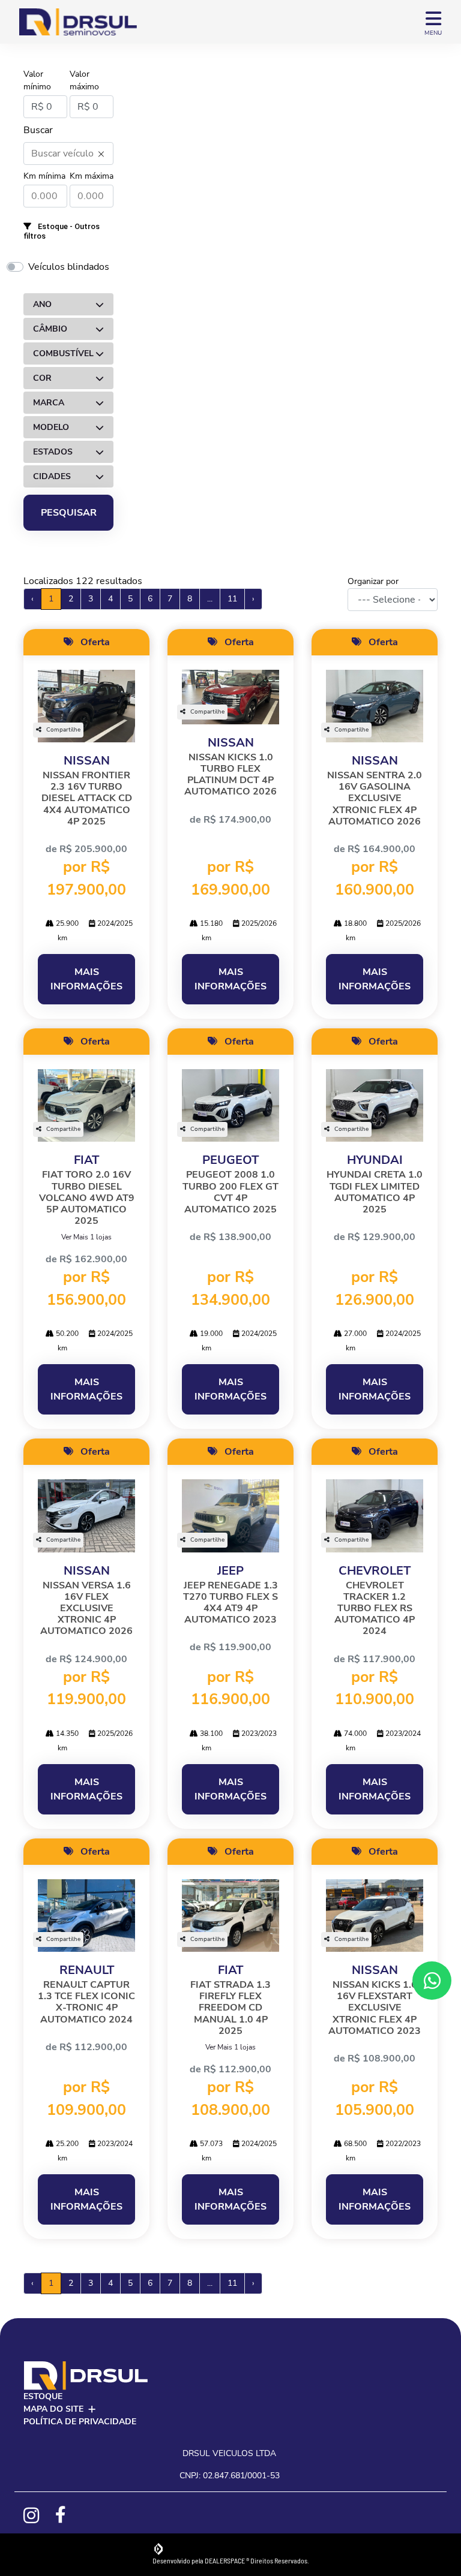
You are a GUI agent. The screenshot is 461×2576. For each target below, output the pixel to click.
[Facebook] (69, 2515)
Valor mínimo (37, 80)
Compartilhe (63, 730)
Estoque (43, 2396)
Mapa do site (53, 2409)
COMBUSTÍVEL (63, 353)
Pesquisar (69, 513)
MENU (433, 33)
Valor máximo (84, 80)
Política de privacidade (80, 2422)
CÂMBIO (50, 329)
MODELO (51, 427)
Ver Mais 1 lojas (86, 1237)
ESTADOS (53, 452)
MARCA (49, 403)
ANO (42, 304)
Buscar (38, 130)
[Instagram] (37, 2515)
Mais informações (86, 979)
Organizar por (373, 581)
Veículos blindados (69, 267)
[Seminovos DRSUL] (78, 22)
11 (232, 599)
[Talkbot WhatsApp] (432, 1981)
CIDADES (52, 476)
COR (42, 378)
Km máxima (92, 176)
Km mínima (44, 176)
